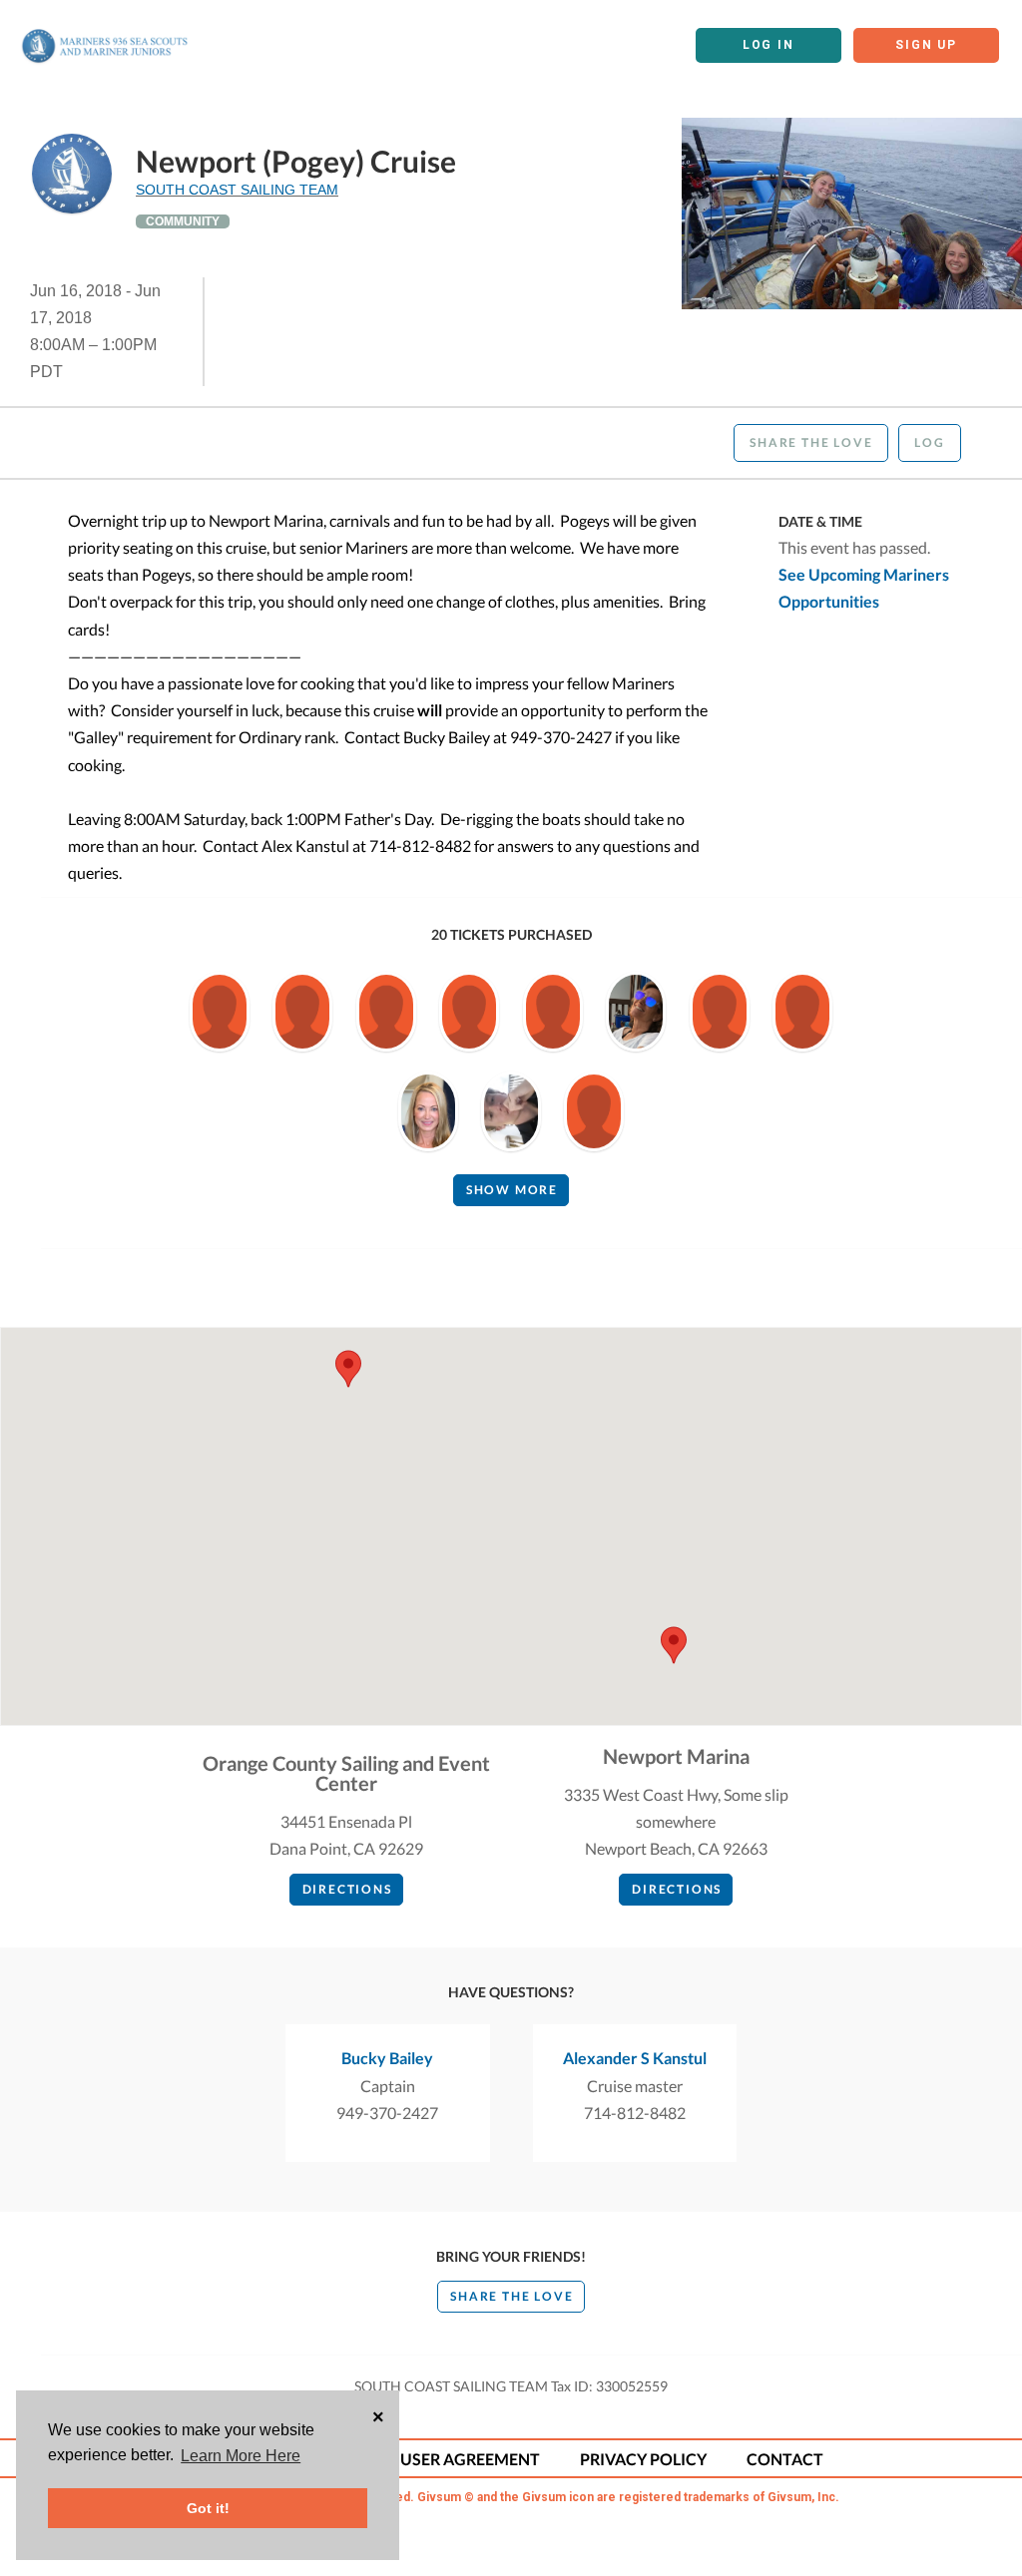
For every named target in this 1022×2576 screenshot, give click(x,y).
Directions (347, 1889)
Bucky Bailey (387, 2058)
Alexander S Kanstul (635, 2058)
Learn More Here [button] (241, 2456)
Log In (768, 45)
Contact (785, 2459)
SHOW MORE (512, 1190)
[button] (674, 1645)
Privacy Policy (643, 2459)
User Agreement (470, 2459)
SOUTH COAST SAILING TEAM (237, 190)
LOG (929, 442)
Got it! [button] (208, 2508)
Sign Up (926, 45)
